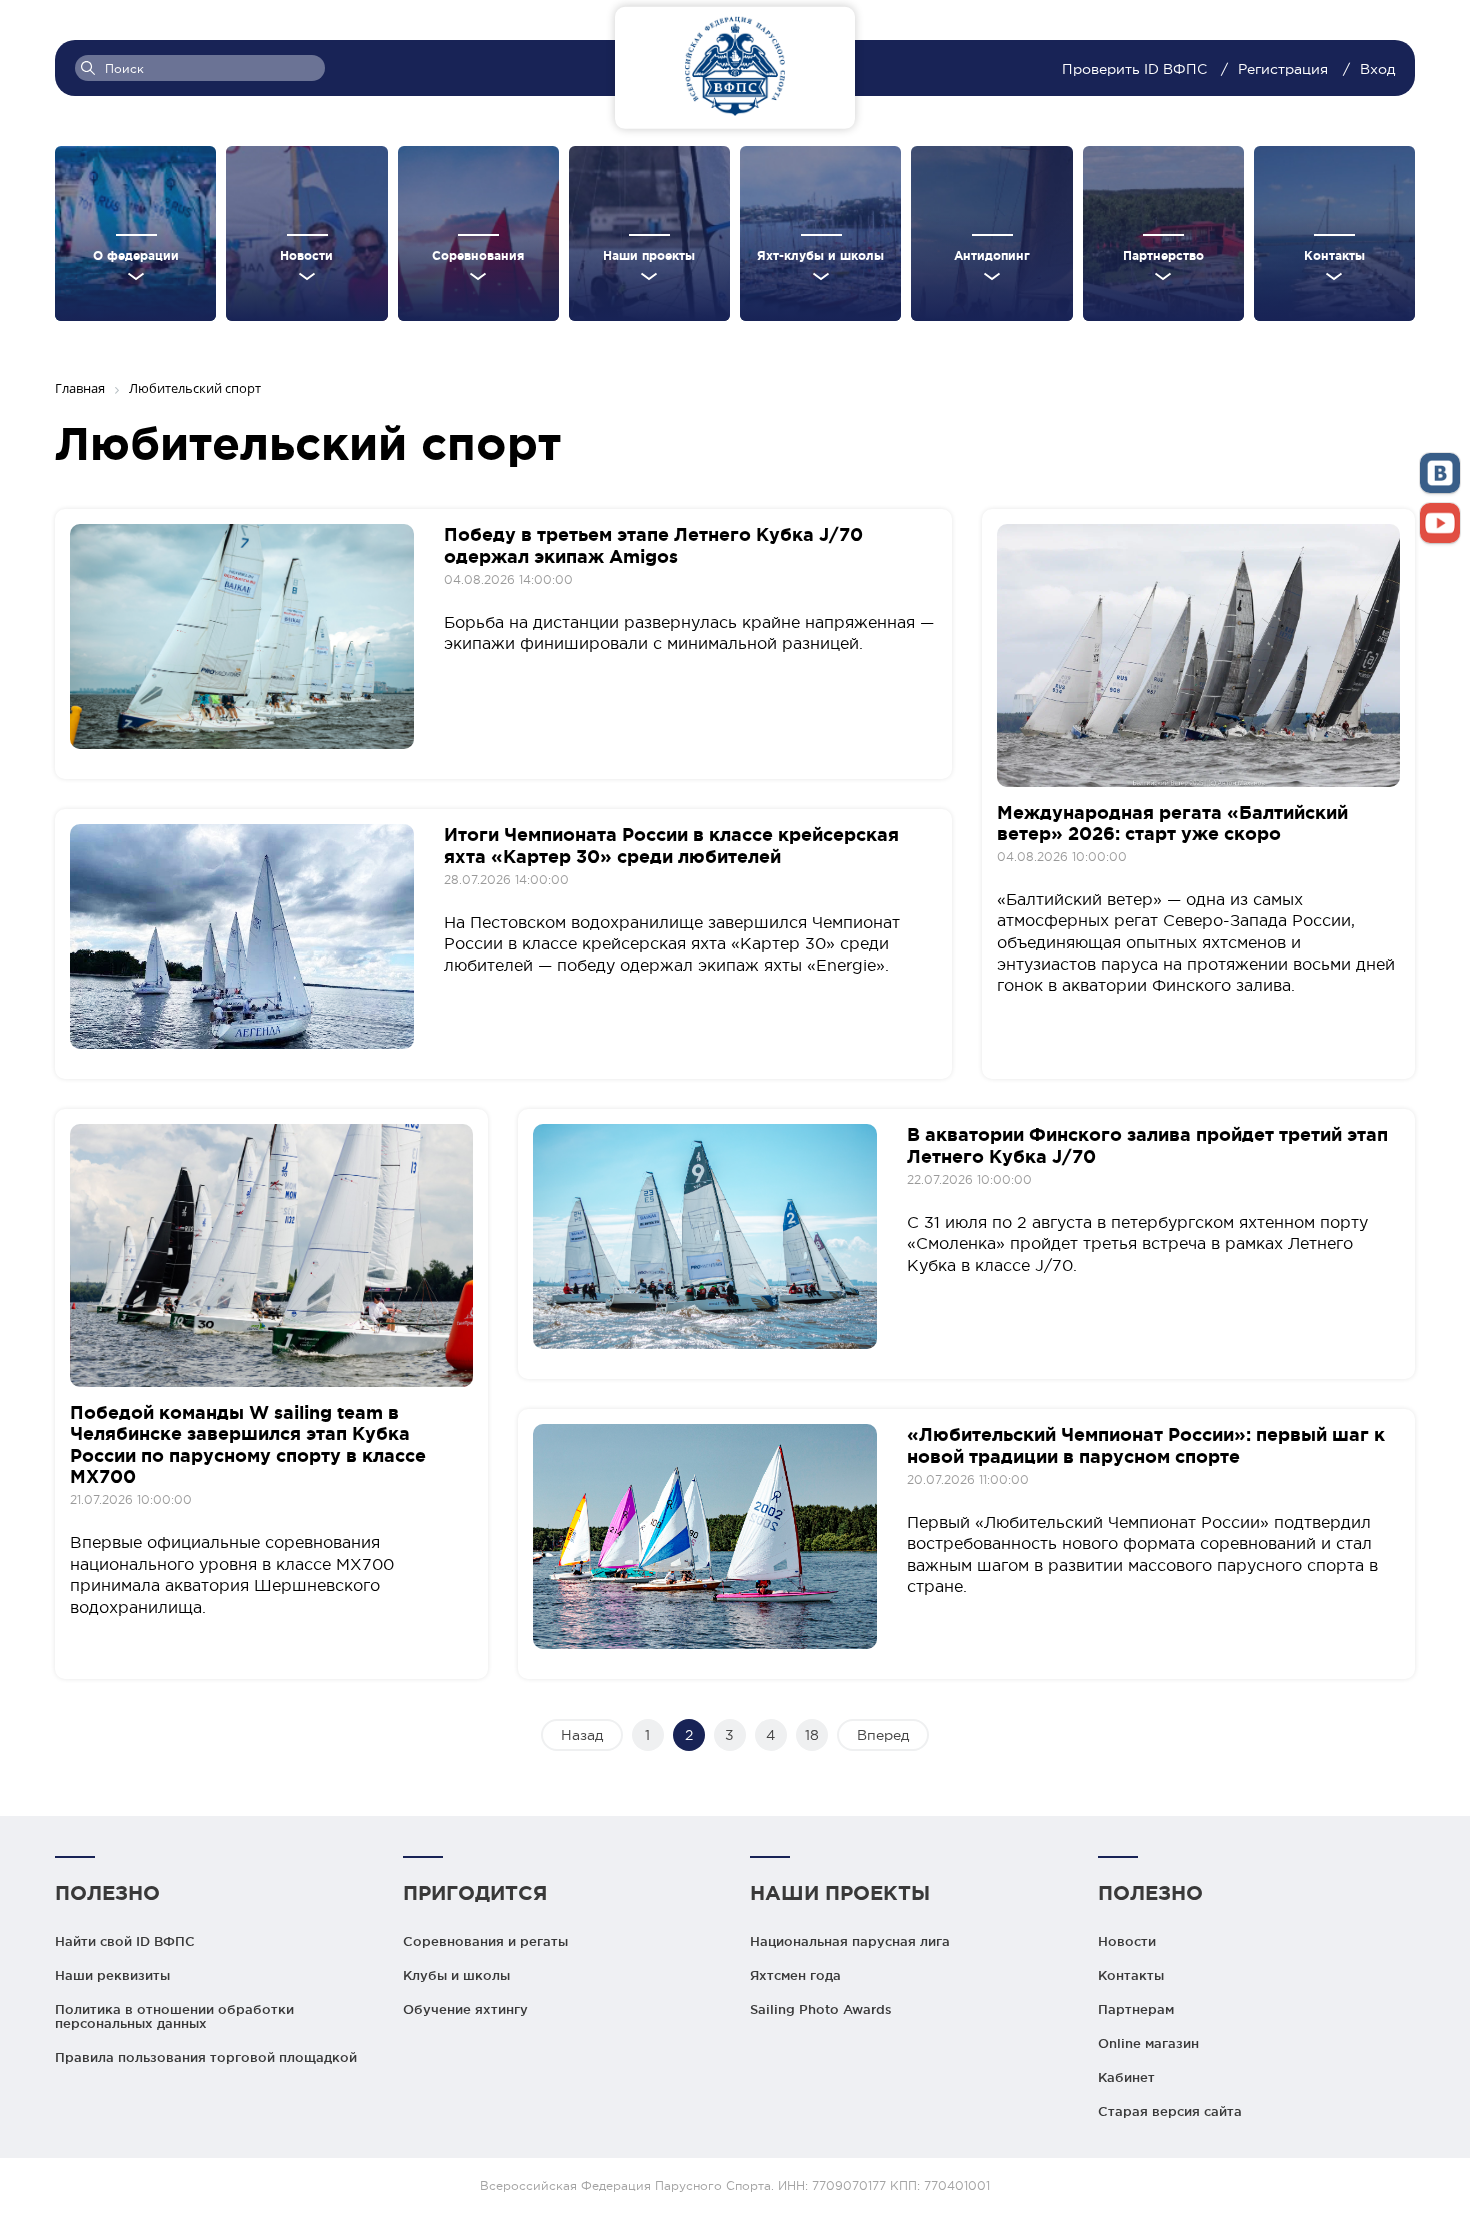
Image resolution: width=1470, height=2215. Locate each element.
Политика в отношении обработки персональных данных (174, 2016)
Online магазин (1148, 2043)
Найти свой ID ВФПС (125, 1941)
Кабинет (1126, 2077)
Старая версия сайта (1170, 2111)
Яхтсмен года (795, 1975)
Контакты (1131, 1975)
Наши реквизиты (112, 1975)
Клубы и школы (456, 1975)
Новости (1127, 1941)
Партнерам (1136, 2009)
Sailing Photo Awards (821, 2009)
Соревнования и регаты (485, 1941)
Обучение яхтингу (465, 2009)
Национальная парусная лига (850, 1941)
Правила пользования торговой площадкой (206, 2057)
